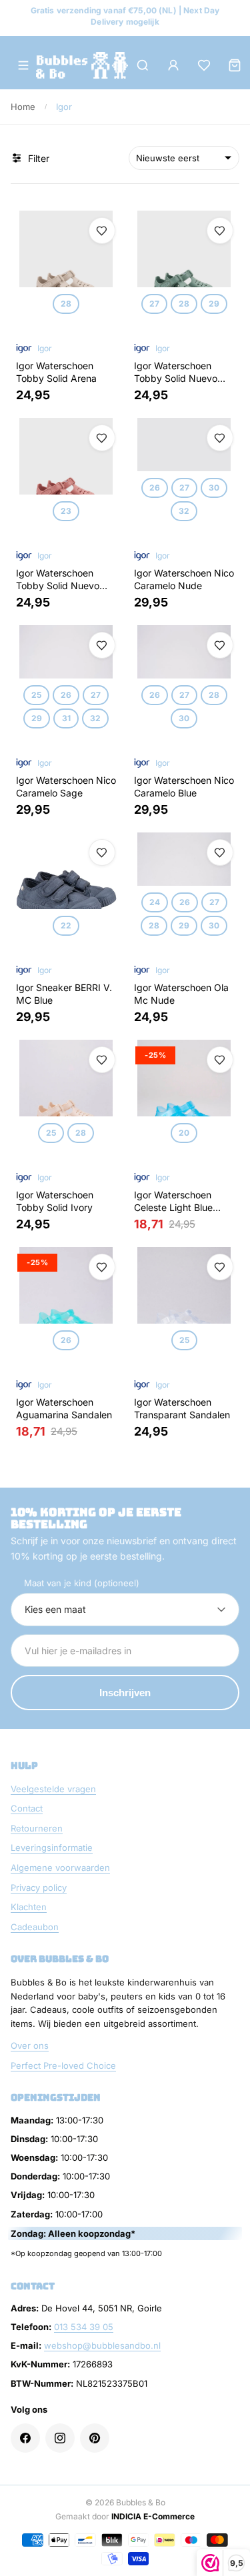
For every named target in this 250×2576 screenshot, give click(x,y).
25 (36, 695)
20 (184, 1132)
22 (66, 925)
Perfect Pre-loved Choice (63, 2065)
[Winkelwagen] (235, 65)
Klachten (29, 1907)
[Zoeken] (143, 65)
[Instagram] (60, 2438)
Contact (27, 1808)
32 (184, 511)
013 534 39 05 (84, 2327)
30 (213, 488)
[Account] (173, 65)
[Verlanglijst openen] (204, 65)
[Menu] (23, 65)
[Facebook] (25, 2438)
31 (66, 718)
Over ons (30, 2045)
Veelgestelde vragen (53, 1789)
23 (66, 511)
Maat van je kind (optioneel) (82, 1583)
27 (154, 304)
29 (213, 304)
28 (66, 304)
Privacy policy (39, 1888)
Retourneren (37, 1828)
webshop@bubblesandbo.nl (102, 2345)
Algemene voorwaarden (60, 1868)
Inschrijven (125, 1693)
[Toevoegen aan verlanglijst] (102, 231)
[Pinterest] (95, 2438)
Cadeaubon (35, 1927)
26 (154, 488)
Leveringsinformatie (52, 1848)
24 (154, 901)
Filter (39, 158)
